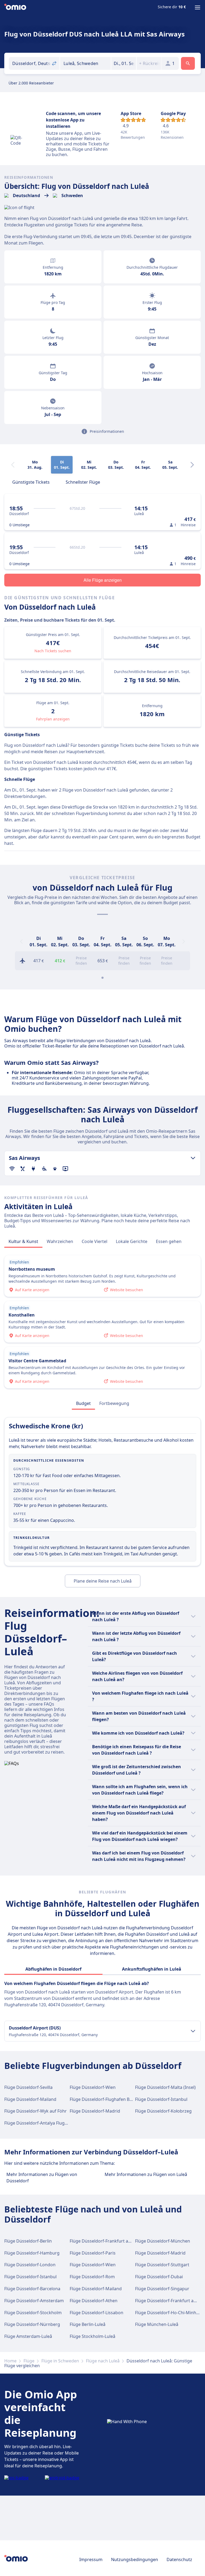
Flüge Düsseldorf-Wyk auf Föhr (36, 2111)
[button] (124, 63)
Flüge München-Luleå (157, 2324)
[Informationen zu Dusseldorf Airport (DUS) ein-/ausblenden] (193, 2031)
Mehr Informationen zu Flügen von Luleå (146, 2174)
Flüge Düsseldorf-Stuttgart (162, 2265)
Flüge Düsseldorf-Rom (92, 2277)
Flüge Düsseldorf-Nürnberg (32, 2324)
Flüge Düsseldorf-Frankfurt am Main (107, 2241)
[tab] (31, 482)
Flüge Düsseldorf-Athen (94, 2301)
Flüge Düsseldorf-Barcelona (32, 2289)
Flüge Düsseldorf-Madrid (95, 2111)
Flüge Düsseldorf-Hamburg (32, 2253)
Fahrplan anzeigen (53, 719)
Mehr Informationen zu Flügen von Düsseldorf (42, 2178)
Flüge (29, 2361)
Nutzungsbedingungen (135, 2559)
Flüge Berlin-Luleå (88, 2324)
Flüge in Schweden (60, 2361)
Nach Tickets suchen (53, 651)
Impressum (91, 2559)
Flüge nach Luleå (103, 2361)
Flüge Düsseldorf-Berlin (28, 2241)
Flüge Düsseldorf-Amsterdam (34, 2301)
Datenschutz (179, 2559)
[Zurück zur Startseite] (15, 7)
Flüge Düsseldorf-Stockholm (33, 2313)
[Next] (192, 465)
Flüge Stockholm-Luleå (92, 2336)
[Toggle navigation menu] (198, 7)
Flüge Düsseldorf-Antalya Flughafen (40, 2123)
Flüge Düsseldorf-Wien (93, 2087)
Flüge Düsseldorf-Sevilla (28, 2087)
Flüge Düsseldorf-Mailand (30, 2099)
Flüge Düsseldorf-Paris (93, 2253)
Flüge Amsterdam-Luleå (28, 2336)
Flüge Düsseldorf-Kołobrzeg (163, 2111)
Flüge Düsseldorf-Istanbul (161, 2099)
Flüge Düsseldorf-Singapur (162, 2289)
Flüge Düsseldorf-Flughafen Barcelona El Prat (115, 2099)
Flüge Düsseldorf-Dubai (159, 2277)
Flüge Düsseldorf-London (30, 2265)
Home (10, 2361)
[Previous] (21, 941)
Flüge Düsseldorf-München (163, 2241)
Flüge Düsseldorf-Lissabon (96, 2313)
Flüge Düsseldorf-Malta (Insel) (165, 2087)
